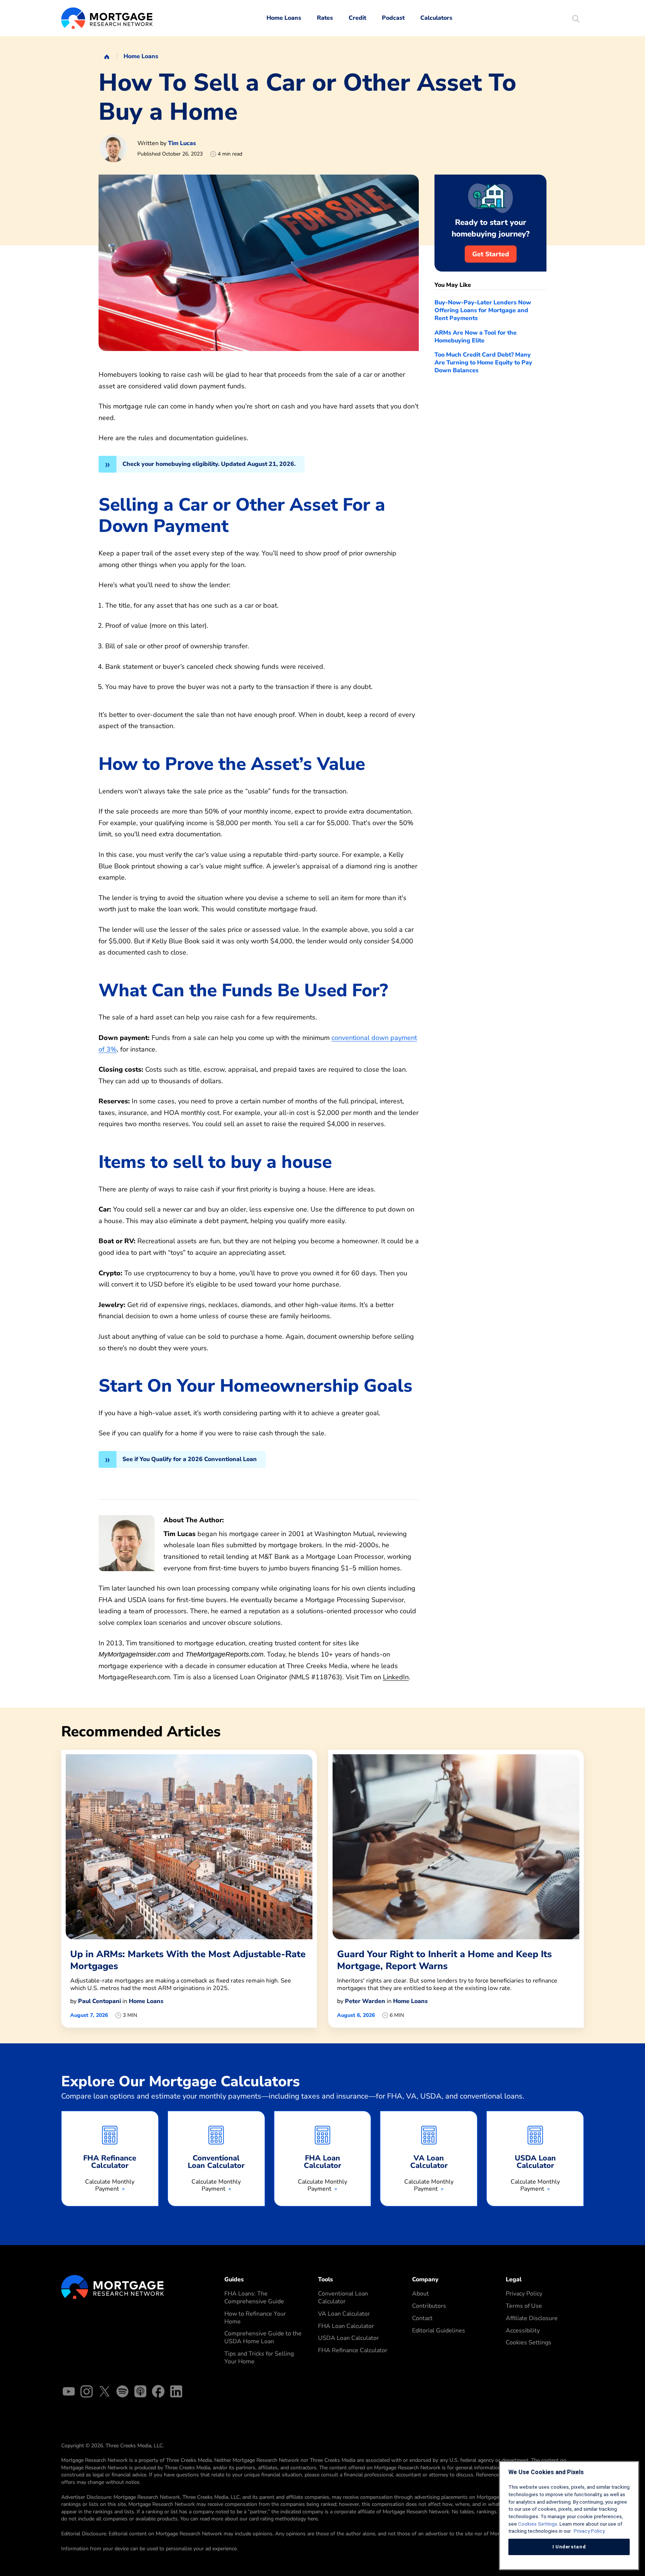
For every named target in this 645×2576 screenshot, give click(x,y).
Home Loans (284, 18)
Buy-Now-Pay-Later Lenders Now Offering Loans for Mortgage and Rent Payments (483, 310)
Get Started (491, 254)
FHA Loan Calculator (346, 2326)
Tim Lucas (182, 143)
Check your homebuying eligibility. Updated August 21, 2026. (209, 464)
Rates (325, 18)
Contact (422, 2318)
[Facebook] (158, 2393)
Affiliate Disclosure (532, 2318)
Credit (357, 18)
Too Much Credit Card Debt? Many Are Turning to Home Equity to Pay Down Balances (483, 363)
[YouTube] (69, 2393)
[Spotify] (122, 2393)
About (420, 2294)
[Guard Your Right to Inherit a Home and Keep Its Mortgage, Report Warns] (456, 1889)
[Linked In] (176, 2393)
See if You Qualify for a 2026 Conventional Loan (190, 1459)
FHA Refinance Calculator (353, 2350)
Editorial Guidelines (439, 2331)
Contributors (429, 2306)
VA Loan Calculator (344, 2314)
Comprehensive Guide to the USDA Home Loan (263, 2337)
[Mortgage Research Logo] (113, 2287)
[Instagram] (87, 2393)
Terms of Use (524, 2306)
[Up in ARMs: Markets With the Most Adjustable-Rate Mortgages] (189, 1889)
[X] (105, 2393)
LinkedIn (396, 1677)
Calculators (436, 18)
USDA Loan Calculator (348, 2338)
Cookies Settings (529, 2342)
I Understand (569, 2547)
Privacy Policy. (589, 2531)
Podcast (393, 18)
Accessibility (523, 2331)
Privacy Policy (524, 2294)
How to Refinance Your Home (255, 2318)
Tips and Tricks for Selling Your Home (259, 2358)
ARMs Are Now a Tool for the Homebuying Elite (476, 337)
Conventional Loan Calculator (343, 2298)
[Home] (107, 56)
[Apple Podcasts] (140, 2393)
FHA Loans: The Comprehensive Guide (254, 2298)
